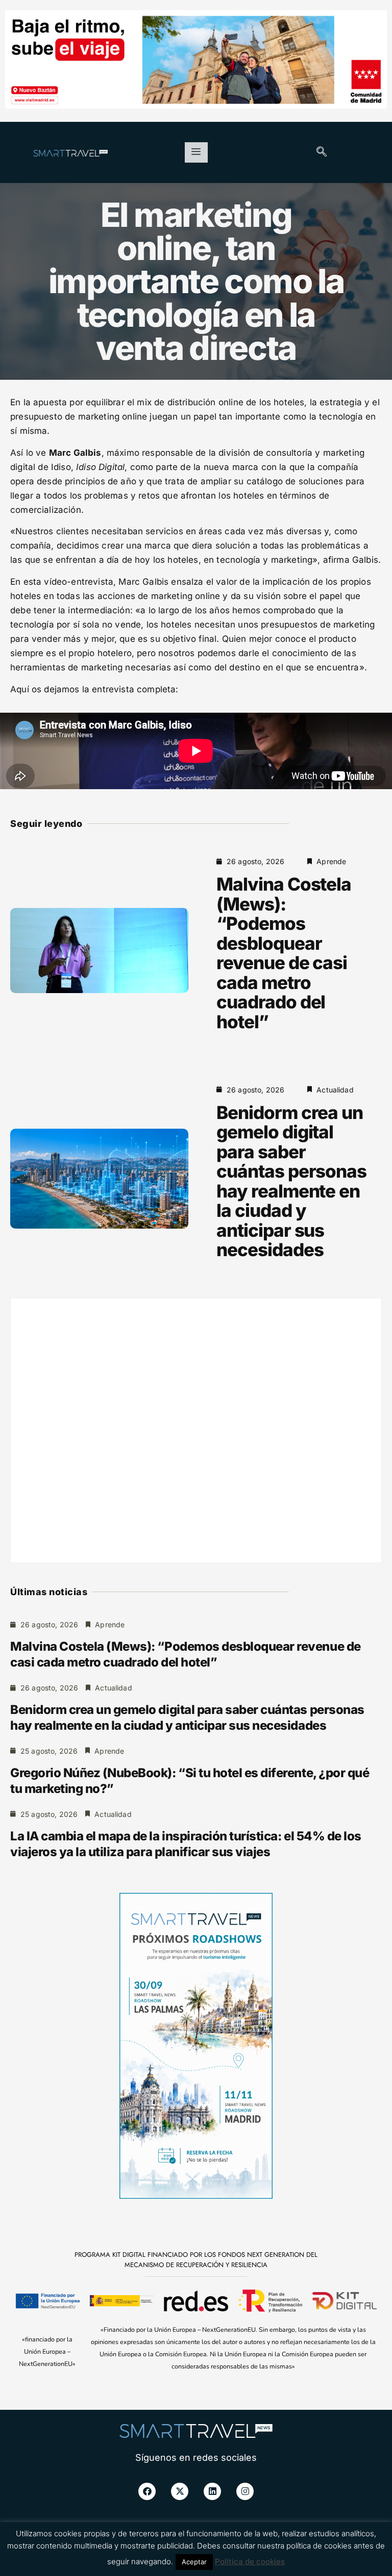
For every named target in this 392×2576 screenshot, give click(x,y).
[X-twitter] (180, 2491)
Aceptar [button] (194, 2562)
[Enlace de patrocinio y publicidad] (196, 61)
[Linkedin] (212, 2491)
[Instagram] (245, 2491)
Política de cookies (250, 2561)
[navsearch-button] (322, 152)
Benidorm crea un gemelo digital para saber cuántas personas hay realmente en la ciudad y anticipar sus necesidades (291, 1181)
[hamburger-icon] (196, 152)
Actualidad (335, 1090)
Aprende (331, 861)
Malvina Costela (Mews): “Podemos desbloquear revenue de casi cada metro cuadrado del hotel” (284, 953)
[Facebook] (147, 2491)
